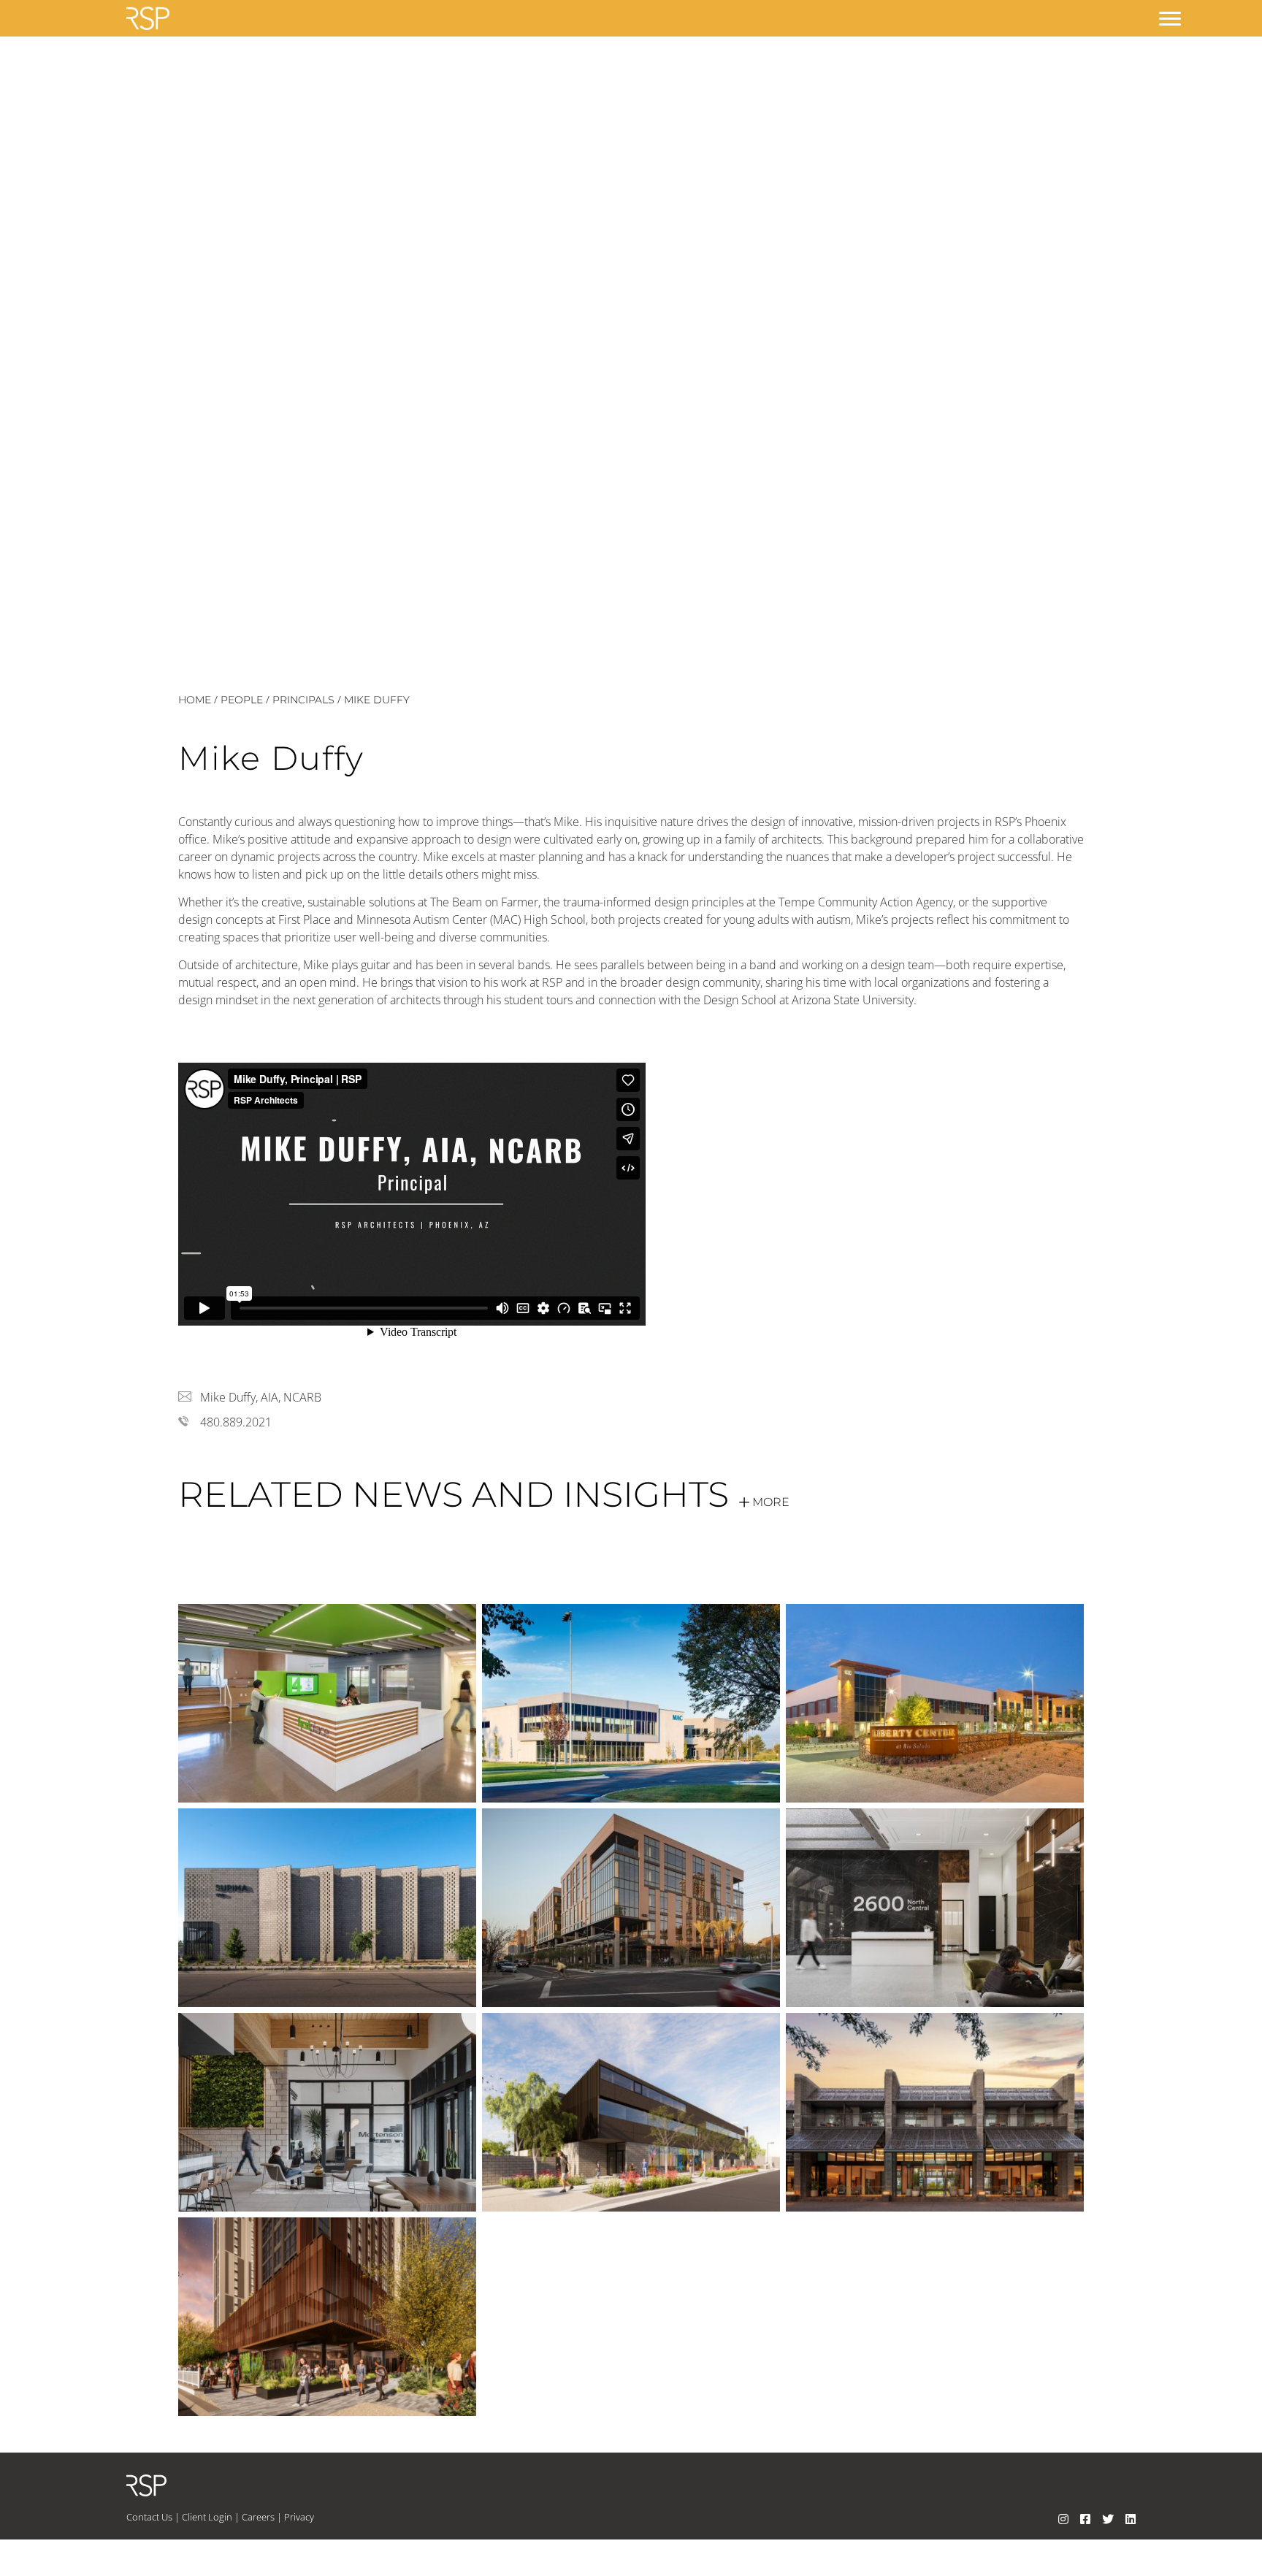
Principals (303, 700)
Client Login (207, 2517)
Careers (258, 2517)
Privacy (299, 2517)
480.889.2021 (236, 1422)
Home (195, 700)
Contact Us (149, 2517)
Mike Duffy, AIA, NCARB (261, 1397)
